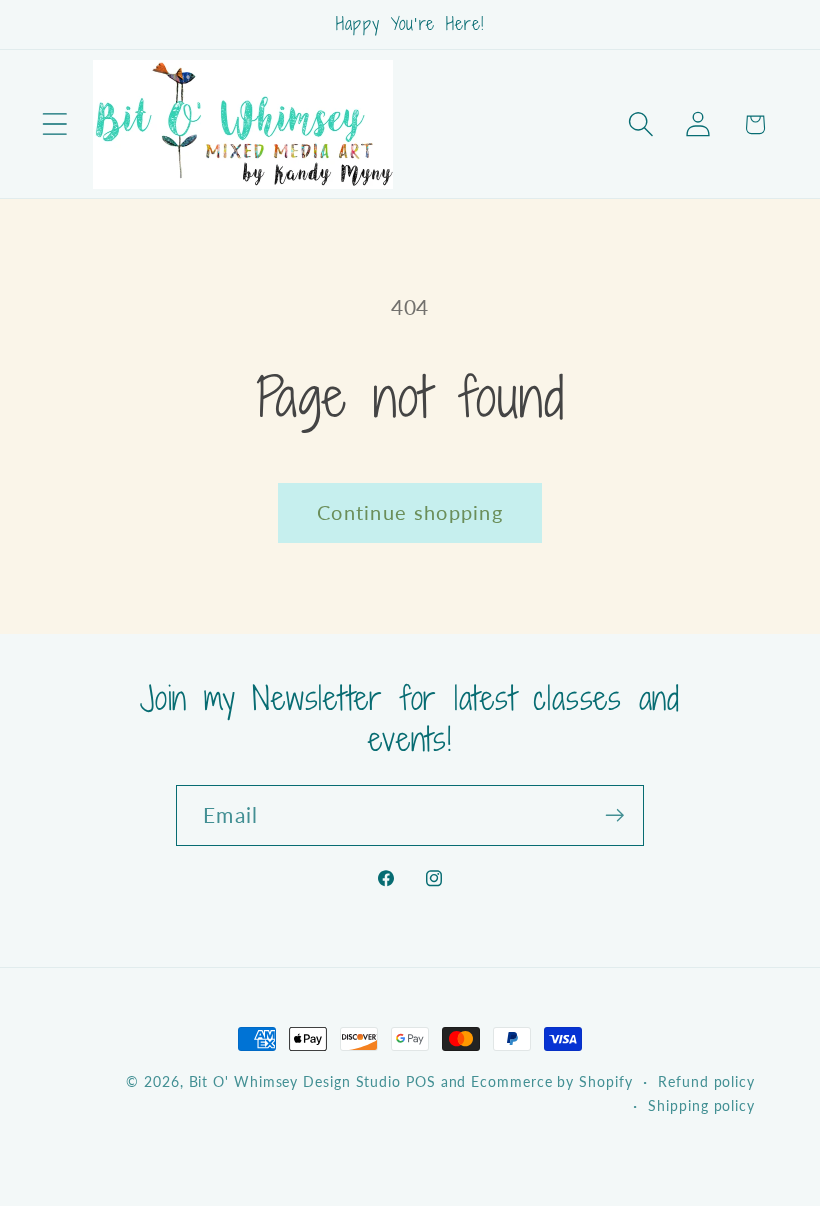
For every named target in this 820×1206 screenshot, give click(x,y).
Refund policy (706, 1081)
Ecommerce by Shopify (551, 1081)
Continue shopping (410, 512)
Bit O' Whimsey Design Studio (295, 1081)
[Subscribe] (614, 815)
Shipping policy (701, 1105)
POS (421, 1081)
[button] (54, 124)
